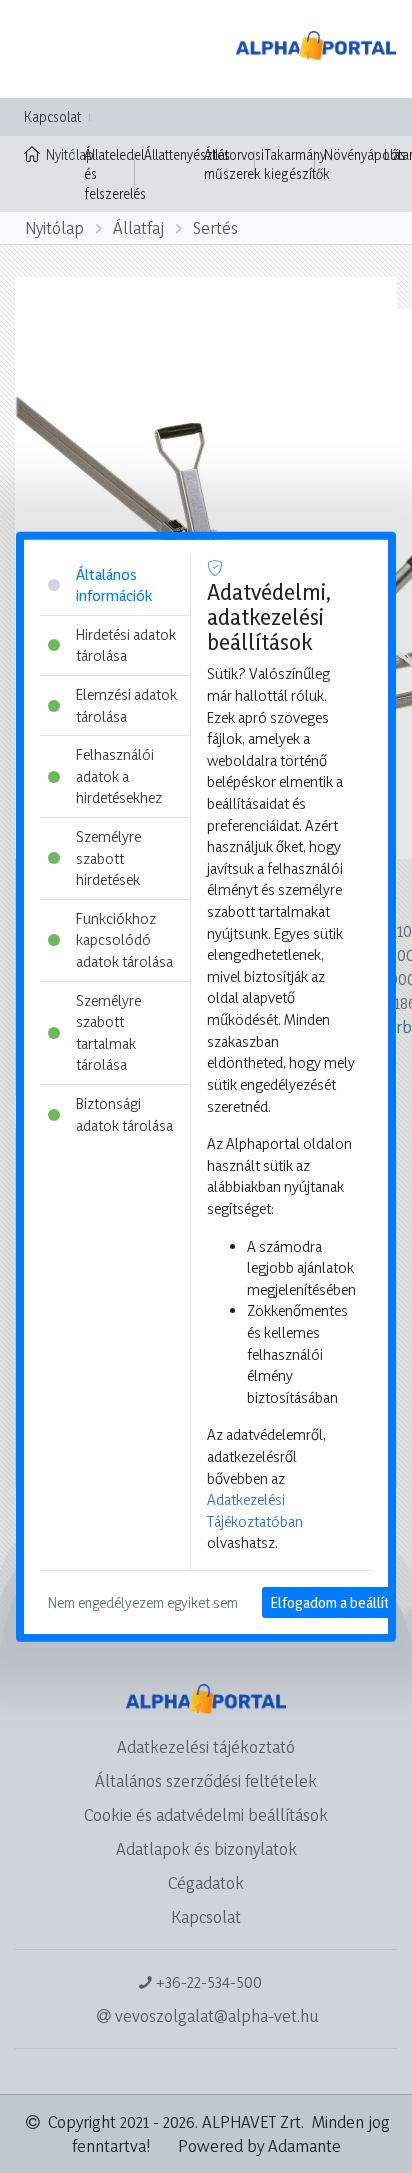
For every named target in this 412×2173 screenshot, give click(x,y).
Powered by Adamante (259, 2145)
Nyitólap (60, 154)
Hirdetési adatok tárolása (126, 644)
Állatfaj (138, 227)
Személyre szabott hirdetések (108, 858)
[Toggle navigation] (44, 49)
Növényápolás (365, 154)
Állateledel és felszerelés (115, 174)
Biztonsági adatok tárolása (124, 1114)
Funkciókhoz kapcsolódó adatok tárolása (124, 940)
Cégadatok (206, 1882)
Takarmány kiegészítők (297, 164)
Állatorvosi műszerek (234, 164)
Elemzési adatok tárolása (126, 705)
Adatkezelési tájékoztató (206, 1746)
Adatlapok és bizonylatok (206, 1848)
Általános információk (114, 584)
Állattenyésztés (187, 154)
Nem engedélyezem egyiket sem (143, 1602)
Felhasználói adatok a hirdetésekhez (119, 776)
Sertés (215, 227)
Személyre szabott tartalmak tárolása (108, 1032)
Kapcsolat (52, 116)
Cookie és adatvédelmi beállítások (206, 1814)
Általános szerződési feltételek (206, 1780)
